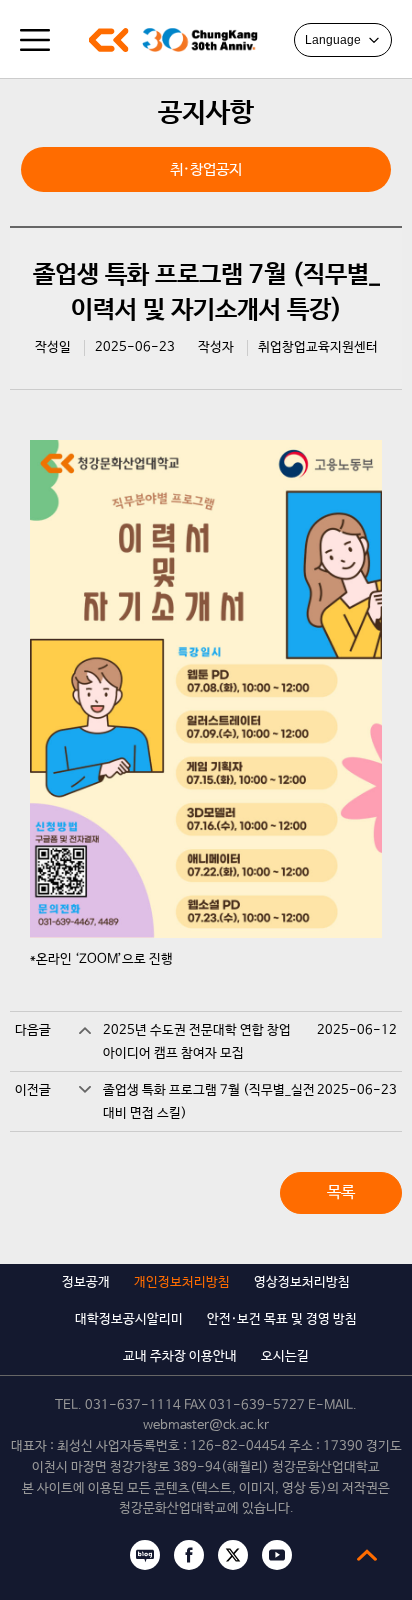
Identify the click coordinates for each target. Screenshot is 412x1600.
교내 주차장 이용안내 (180, 1356)
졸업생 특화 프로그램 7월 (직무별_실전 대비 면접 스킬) (209, 1102)
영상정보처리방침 (302, 1282)
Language (333, 40)
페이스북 (189, 1555)
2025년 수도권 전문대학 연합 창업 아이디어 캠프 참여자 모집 (197, 1042)
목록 (341, 1192)
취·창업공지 (206, 169)
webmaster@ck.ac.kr (206, 1425)
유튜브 (277, 1555)
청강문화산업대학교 (109, 40)
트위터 (233, 1555)
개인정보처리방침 (182, 1282)
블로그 (145, 1555)
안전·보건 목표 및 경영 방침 (282, 1319)
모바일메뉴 (35, 40)
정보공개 (86, 1282)
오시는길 (285, 1356)
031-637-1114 (133, 1405)
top (367, 1555)
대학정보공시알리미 (129, 1319)
